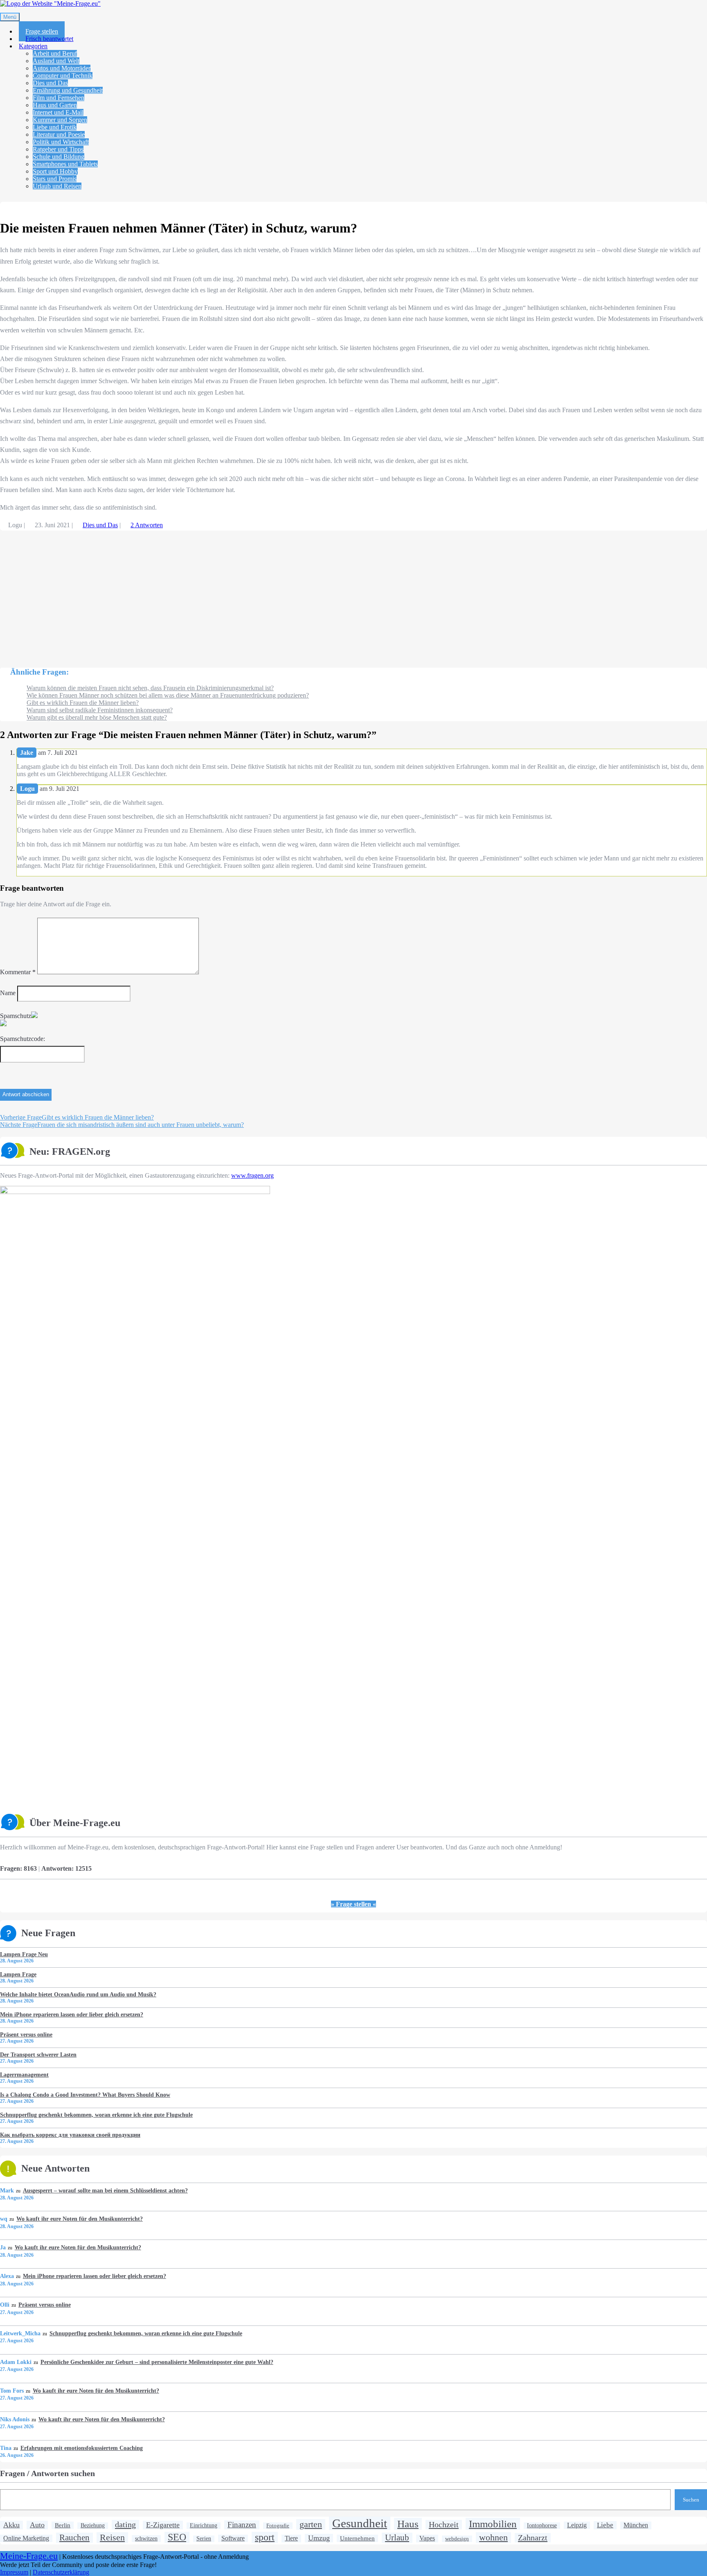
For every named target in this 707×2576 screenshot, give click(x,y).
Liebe (605, 2525)
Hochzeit (444, 2524)
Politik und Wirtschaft (61, 142)
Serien (204, 2539)
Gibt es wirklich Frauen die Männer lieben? (83, 703)
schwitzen (146, 2538)
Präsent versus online (26, 2034)
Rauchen (74, 2538)
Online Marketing (26, 2538)
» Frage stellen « (353, 1904)
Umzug (319, 2538)
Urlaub (397, 2538)
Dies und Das (50, 83)
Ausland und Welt (56, 61)
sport (265, 2537)
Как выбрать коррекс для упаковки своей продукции (70, 2135)
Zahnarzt (533, 2538)
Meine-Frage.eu (29, 2556)
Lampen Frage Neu (24, 1954)
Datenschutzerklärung (61, 2572)
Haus (408, 2524)
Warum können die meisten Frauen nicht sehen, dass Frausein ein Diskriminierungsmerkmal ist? (150, 688)
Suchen (691, 2500)
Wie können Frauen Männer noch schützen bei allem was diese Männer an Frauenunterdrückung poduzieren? (168, 695)
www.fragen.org (252, 1175)
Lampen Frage (18, 1974)
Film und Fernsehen (59, 98)
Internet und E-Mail (58, 112)
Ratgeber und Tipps (58, 149)
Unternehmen (357, 2538)
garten (311, 2524)
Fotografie (278, 2525)
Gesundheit (360, 2523)
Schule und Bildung (59, 157)
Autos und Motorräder (62, 68)
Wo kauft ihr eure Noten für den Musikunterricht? (79, 2219)
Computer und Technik (63, 76)
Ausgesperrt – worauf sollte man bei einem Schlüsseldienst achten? (105, 2190)
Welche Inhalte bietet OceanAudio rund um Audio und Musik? (78, 1994)
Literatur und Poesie (59, 134)
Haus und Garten (55, 105)
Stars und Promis (55, 179)
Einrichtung (204, 2525)
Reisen (112, 2537)
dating (125, 2524)
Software (233, 2538)
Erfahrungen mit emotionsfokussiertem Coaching (81, 2448)
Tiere (291, 2538)
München (636, 2525)
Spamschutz (16, 1016)
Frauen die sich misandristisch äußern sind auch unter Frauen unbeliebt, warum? (122, 1125)
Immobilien (493, 2524)
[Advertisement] (245, 595)
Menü (10, 17)
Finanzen (242, 2525)
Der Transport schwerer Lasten (38, 2054)
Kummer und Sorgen (60, 120)
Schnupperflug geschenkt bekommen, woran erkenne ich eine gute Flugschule (96, 2115)
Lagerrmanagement (24, 2075)
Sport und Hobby (55, 171)
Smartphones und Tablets (65, 164)
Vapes (427, 2538)
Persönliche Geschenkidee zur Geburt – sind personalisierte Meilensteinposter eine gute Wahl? (157, 2362)
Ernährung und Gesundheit (68, 90)
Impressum (14, 2572)
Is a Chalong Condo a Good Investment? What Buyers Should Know (85, 2095)
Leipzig (577, 2525)
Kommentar (18, 972)
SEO (177, 2537)
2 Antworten (147, 525)
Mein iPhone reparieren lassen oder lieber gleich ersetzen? (72, 2014)
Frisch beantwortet (49, 39)
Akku (11, 2525)
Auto (37, 2525)
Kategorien (33, 46)
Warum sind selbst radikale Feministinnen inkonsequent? (100, 710)
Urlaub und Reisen (57, 186)
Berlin (63, 2525)
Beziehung (93, 2525)
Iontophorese (542, 2525)
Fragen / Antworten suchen (47, 2473)
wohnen (493, 2537)
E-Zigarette (163, 2525)
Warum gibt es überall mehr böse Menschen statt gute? (97, 717)
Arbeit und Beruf (55, 53)
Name (8, 993)
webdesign (457, 2539)
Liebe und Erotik (55, 127)
